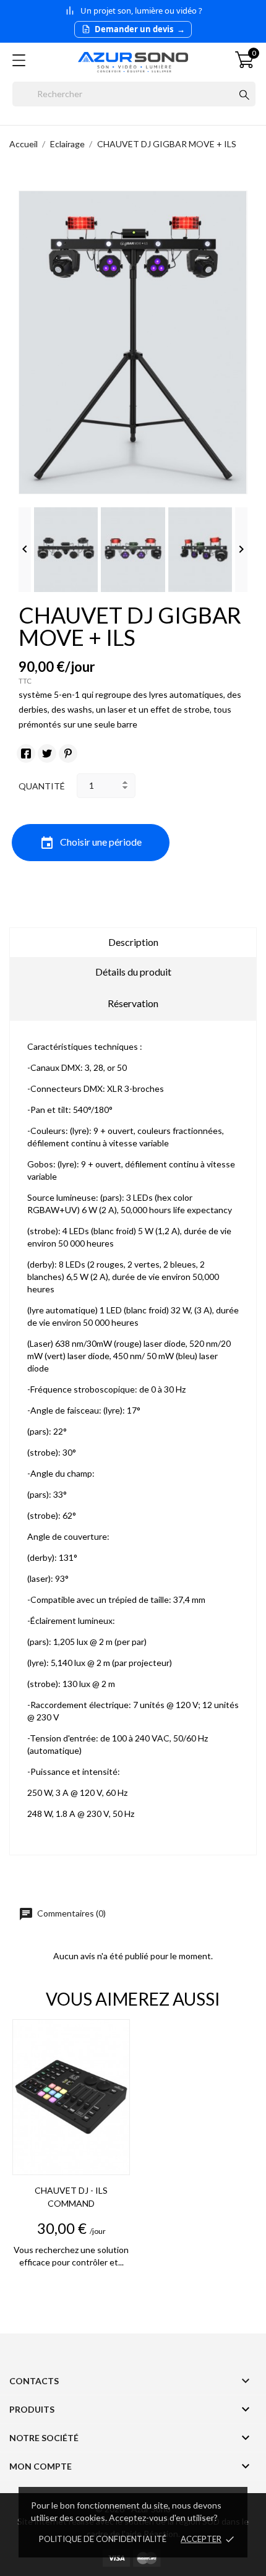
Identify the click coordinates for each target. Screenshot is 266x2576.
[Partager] (26, 753)
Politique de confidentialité (103, 2539)
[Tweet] (47, 753)
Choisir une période (91, 843)
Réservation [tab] (133, 1003)
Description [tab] (133, 942)
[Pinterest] (68, 753)
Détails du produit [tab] (133, 972)
